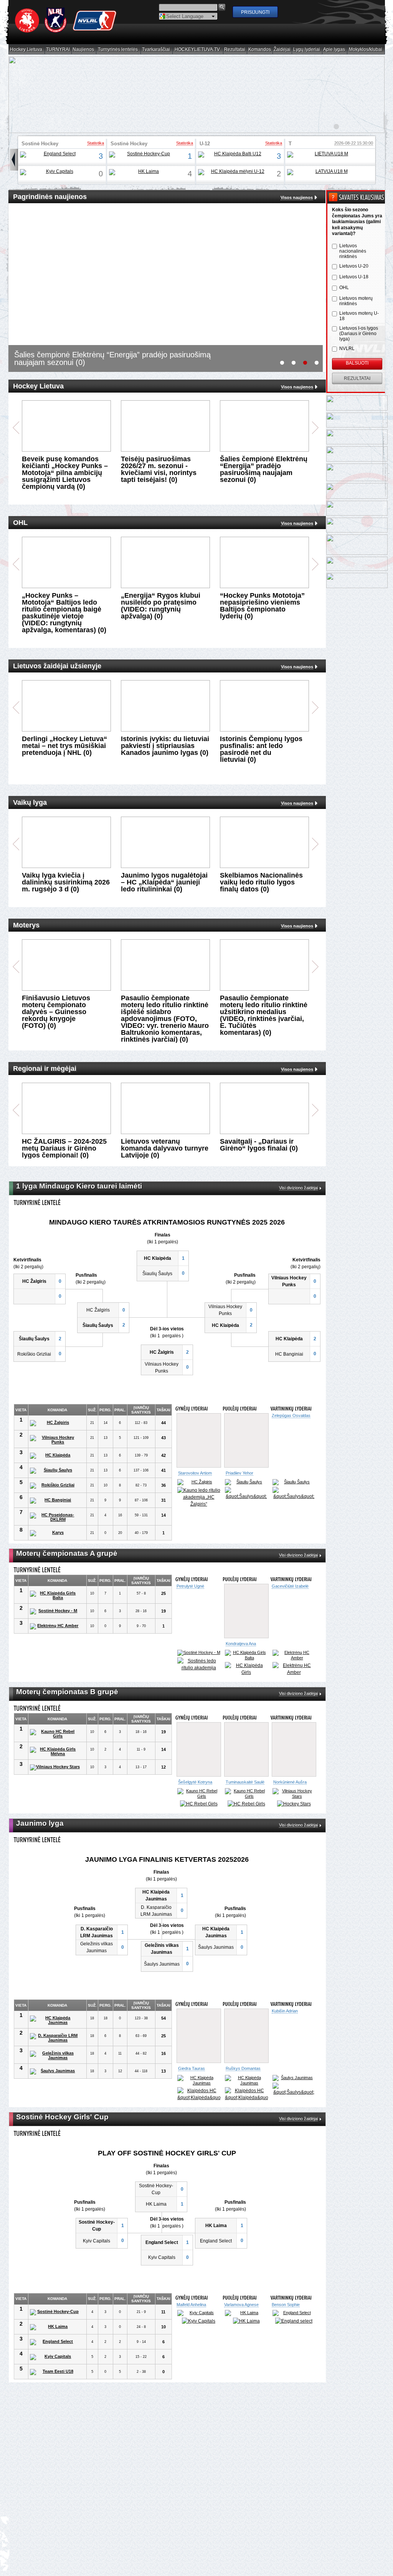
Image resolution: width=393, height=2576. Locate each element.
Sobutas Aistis (239, 2081)
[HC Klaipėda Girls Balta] (55, 1595)
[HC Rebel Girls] (199, 1809)
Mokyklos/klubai (366, 50)
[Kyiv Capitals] (57, 172)
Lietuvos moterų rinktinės (356, 301)
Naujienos (83, 50)
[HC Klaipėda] (55, 1456)
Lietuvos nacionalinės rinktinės (353, 251)
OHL (344, 288)
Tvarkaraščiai (156, 50)
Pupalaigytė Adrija (242, 1644)
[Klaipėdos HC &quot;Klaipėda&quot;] (246, 1494)
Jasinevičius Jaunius (197, 1473)
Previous (16, 428)
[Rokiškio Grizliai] (55, 1486)
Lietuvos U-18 (354, 277)
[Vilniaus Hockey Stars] (55, 1767)
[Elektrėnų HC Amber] (55, 1626)
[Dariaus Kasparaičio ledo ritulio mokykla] (294, 2109)
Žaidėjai (282, 50)
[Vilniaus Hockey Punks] (55, 1440)
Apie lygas (334, 50)
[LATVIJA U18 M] (329, 172)
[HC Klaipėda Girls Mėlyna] (55, 1751)
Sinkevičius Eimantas (293, 2081)
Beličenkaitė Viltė (289, 1473)
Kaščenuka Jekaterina (284, 1784)
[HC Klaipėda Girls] (246, 1669)
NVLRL (347, 349)
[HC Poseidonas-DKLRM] (55, 1517)
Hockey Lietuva (26, 50)
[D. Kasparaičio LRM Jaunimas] (55, 2050)
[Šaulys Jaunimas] (55, 2084)
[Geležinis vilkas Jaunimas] (55, 2068)
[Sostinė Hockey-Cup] (146, 155)
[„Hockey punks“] (294, 1495)
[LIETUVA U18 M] (329, 155)
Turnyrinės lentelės (118, 50)
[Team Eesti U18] (55, 2391)
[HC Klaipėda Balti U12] (235, 155)
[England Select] (57, 155)
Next (315, 428)
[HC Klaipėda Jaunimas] (55, 2032)
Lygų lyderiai (307, 50)
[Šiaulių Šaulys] (55, 1471)
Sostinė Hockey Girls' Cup (40, 146)
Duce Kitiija (234, 2323)
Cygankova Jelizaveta (292, 1586)
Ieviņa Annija (188, 2323)
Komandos (260, 50)
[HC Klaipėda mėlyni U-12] (235, 172)
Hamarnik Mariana (289, 2323)
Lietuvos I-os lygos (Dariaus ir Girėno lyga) (359, 334)
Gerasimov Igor (193, 2081)
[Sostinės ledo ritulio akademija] (294, 1664)
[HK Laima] (146, 172)
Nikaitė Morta (238, 1782)
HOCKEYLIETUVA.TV (197, 50)
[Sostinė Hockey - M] (55, 1611)
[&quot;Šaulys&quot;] (199, 2101)
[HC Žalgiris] (55, 1423)
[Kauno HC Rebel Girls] (55, 1734)
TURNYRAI (58, 50)
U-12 (205, 144)
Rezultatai (235, 50)
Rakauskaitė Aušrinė (197, 1644)
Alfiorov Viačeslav (242, 1473)
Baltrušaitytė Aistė (195, 1782)
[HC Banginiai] (55, 1501)
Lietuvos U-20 (354, 266)
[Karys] (55, 1533)
